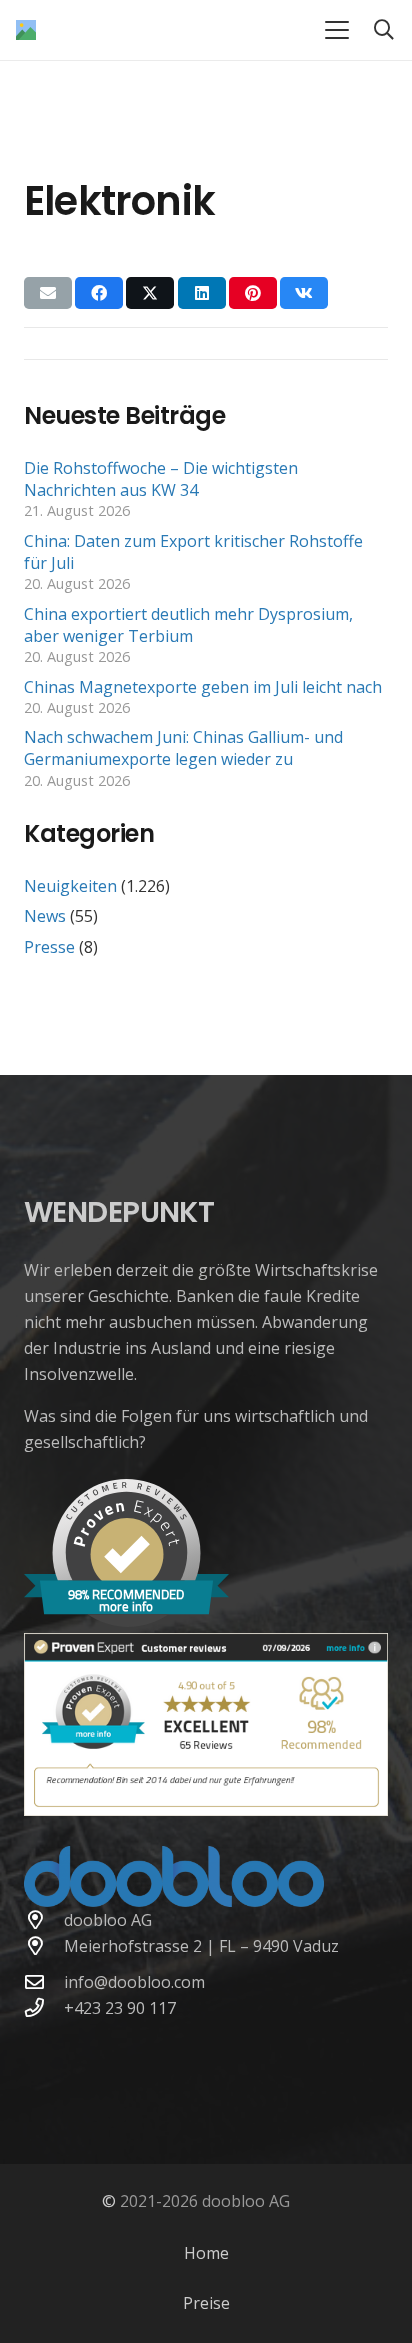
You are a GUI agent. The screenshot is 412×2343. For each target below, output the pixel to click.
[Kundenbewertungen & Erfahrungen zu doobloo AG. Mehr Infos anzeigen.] (206, 1810)
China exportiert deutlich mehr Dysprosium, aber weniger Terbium (188, 625)
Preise (206, 2303)
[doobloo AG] (44, 1919)
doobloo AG (108, 1920)
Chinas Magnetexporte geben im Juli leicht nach (203, 687)
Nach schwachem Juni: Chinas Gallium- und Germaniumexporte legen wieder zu (183, 748)
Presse (49, 947)
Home (206, 2253)
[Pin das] (253, 293)
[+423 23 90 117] (44, 2007)
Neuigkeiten (70, 886)
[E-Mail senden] (48, 293)
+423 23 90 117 (120, 2008)
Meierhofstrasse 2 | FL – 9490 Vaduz (201, 1946)
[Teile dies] (99, 293)
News (45, 916)
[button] (337, 30)
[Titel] (26, 30)
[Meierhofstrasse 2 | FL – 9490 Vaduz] (44, 1945)
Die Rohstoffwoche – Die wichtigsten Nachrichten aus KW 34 (161, 479)
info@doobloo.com (134, 1982)
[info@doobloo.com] (44, 1981)
